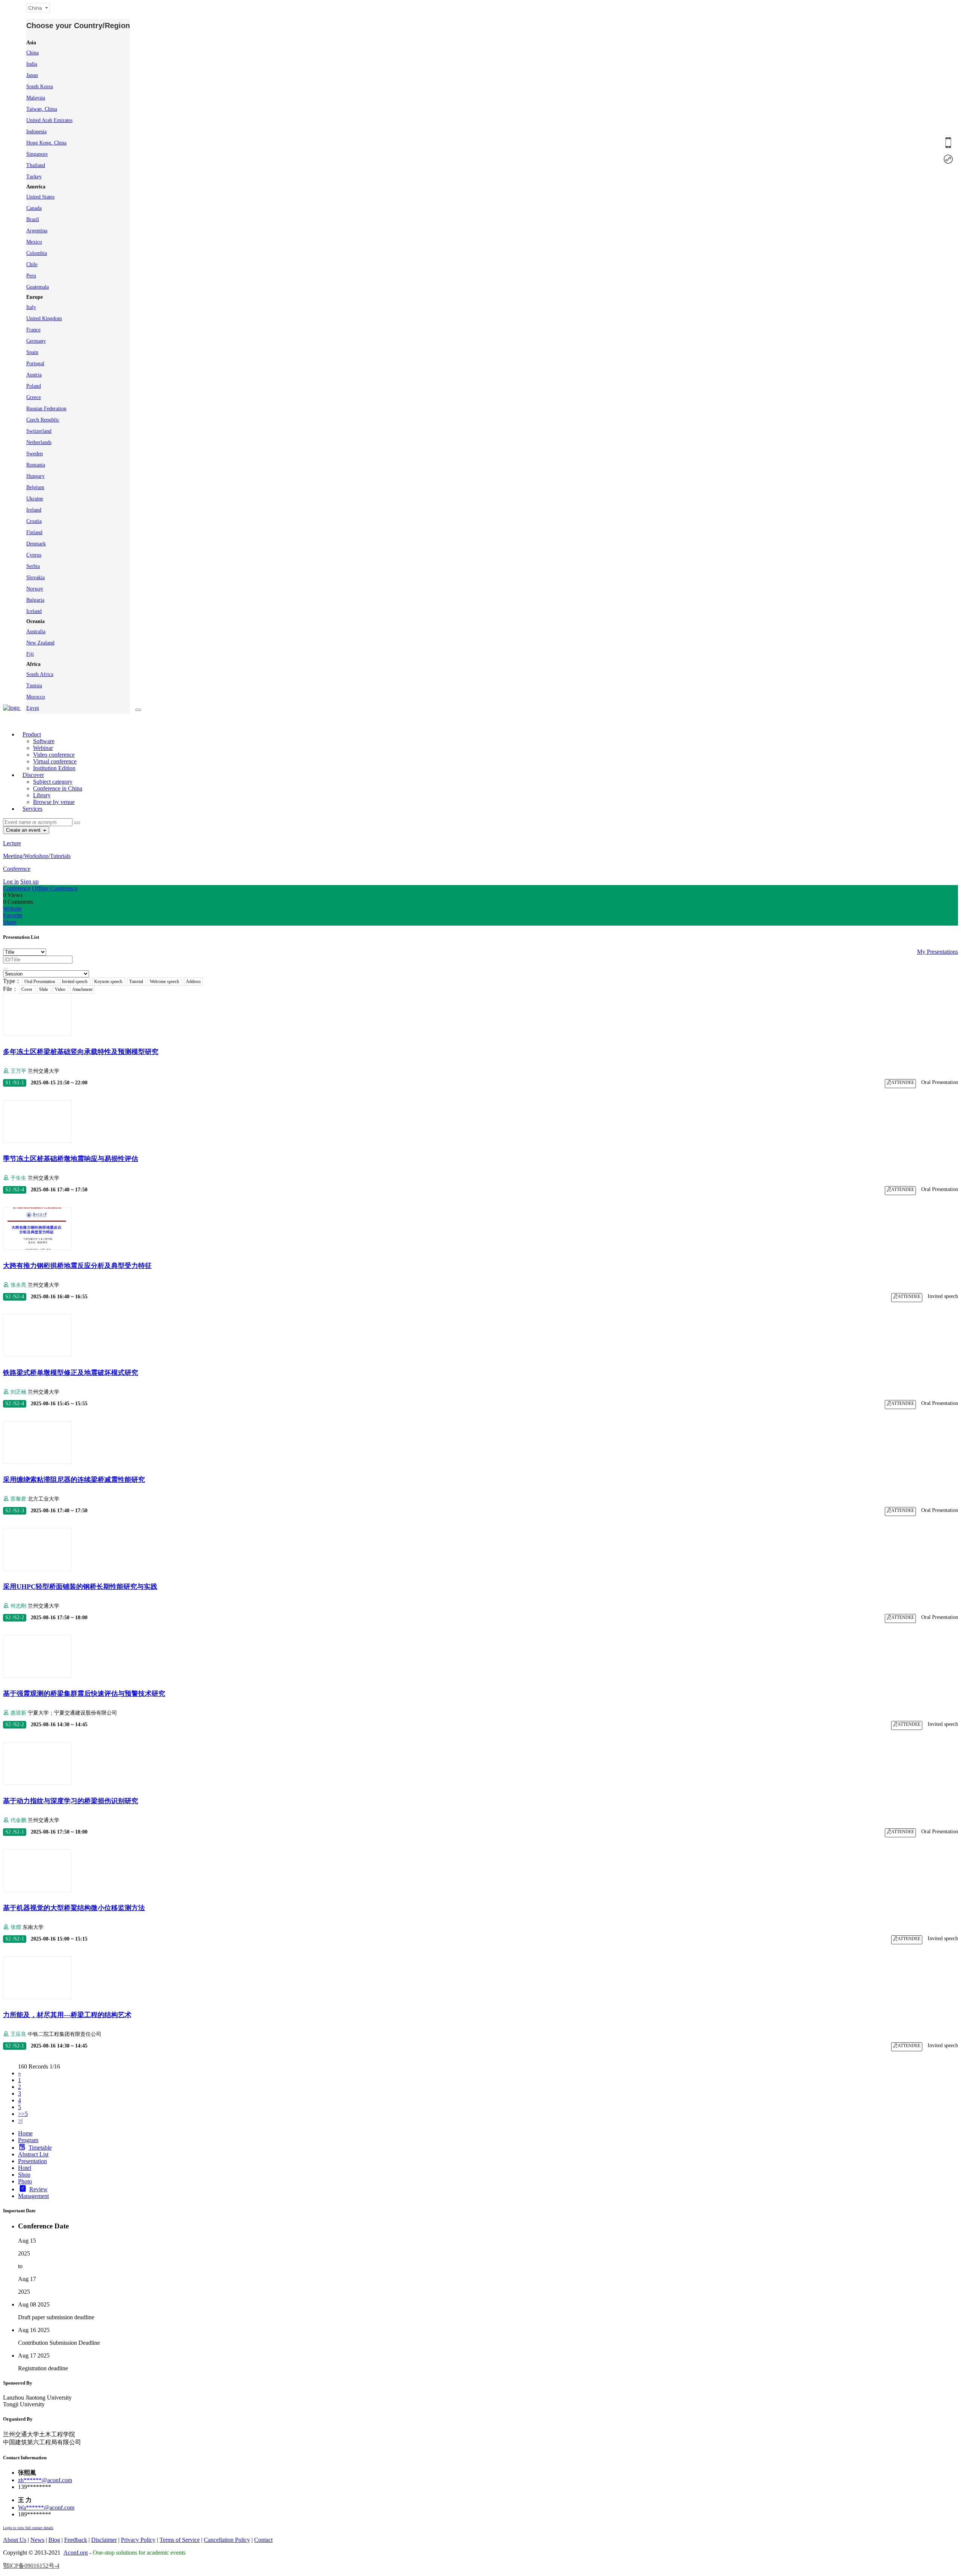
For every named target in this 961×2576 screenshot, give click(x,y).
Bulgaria (35, 600)
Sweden (35, 454)
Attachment (82, 989)
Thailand (36, 165)
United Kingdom (44, 318)
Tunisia (34, 686)
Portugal (35, 364)
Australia (36, 632)
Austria (34, 375)
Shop (24, 2175)
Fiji (30, 654)
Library (42, 795)
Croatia (34, 521)
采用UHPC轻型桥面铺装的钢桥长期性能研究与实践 (80, 1587)
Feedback (76, 2540)
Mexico (34, 242)
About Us (15, 2540)
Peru (31, 276)
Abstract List (33, 2154)
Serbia (33, 566)
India (32, 64)
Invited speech (75, 982)
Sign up (29, 882)
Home (25, 2133)
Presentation (32, 2161)
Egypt (33, 708)
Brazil (33, 219)
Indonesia (36, 132)
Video (61, 989)
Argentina (37, 231)
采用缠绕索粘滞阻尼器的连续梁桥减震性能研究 (74, 1480)
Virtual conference (55, 761)
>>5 (23, 2114)
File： (11, 989)
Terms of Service (180, 2540)
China (32, 53)
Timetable (40, 2148)
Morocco (36, 697)
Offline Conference (55, 888)
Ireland (34, 510)
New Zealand (40, 643)
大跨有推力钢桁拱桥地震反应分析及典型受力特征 (77, 1266)
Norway (35, 589)
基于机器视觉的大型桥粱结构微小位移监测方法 (74, 1908)
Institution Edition (54, 768)
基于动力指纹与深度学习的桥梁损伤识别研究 (71, 1801)
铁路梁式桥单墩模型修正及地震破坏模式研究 (71, 1373)
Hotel (25, 2168)
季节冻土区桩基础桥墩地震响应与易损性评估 (71, 1159)
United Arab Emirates (49, 120)
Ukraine (35, 499)
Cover (27, 989)
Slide (44, 989)
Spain (32, 352)
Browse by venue (54, 802)
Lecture (12, 843)
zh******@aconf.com (45, 2480)
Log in (11, 882)
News (37, 2540)
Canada (34, 208)
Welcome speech (165, 982)
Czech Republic (43, 420)
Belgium (35, 487)
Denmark (36, 544)
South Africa (40, 674)
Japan (32, 75)
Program (28, 2140)
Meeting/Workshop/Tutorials (37, 856)
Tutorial (137, 982)
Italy (31, 307)
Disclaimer (104, 2540)
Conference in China (58, 788)
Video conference (54, 755)
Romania (36, 465)
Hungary (35, 476)
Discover (33, 775)
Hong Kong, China (46, 143)
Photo (25, 2181)
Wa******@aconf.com (46, 2507)
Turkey (34, 177)
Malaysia (36, 98)
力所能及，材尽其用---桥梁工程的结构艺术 (67, 2015)
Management (33, 2196)
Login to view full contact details (28, 2528)
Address (193, 982)
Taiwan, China (42, 109)
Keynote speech (109, 982)
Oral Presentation (40, 982)
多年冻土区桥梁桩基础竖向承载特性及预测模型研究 (81, 1052)
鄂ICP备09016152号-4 (31, 2566)
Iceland (34, 611)
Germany (36, 341)
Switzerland (39, 431)
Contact (263, 2540)
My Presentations (938, 952)
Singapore (37, 154)
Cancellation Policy (227, 2540)
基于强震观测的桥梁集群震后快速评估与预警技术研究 (84, 1694)
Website (12, 909)
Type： (12, 981)
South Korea (40, 87)
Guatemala (38, 287)
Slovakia (35, 577)
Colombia (37, 253)
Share (10, 922)
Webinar (43, 748)
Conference (17, 869)
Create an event (24, 830)
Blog (54, 2540)
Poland (34, 386)
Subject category (53, 782)
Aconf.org (76, 2553)
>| (20, 2121)
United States (40, 197)
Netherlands (39, 442)
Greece (34, 397)
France (33, 330)
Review (38, 2189)
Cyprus (34, 555)
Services (32, 809)
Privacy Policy (138, 2540)
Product (32, 734)
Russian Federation (46, 409)
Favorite (13, 915)
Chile (32, 264)
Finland (34, 532)
